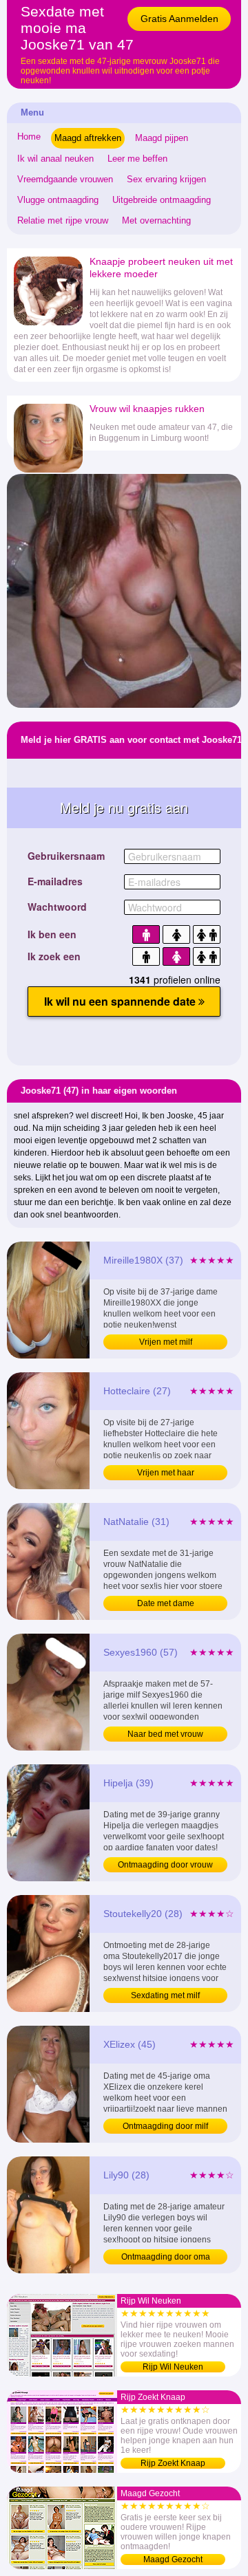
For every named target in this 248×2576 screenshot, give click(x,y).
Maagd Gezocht (173, 2559)
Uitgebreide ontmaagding (162, 200)
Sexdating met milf (165, 1995)
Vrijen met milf (166, 1342)
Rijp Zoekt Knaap (173, 2463)
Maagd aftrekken (88, 138)
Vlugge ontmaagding (58, 200)
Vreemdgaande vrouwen (65, 179)
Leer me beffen (137, 159)
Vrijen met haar (166, 1473)
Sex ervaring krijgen (166, 179)
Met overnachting (156, 220)
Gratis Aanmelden (179, 19)
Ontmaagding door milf (165, 2126)
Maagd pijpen (162, 138)
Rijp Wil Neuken (173, 2367)
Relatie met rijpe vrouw (63, 220)
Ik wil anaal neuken (55, 159)
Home (29, 137)
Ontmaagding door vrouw (165, 1865)
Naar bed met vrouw (165, 1734)
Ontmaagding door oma (166, 2257)
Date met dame (166, 1603)
